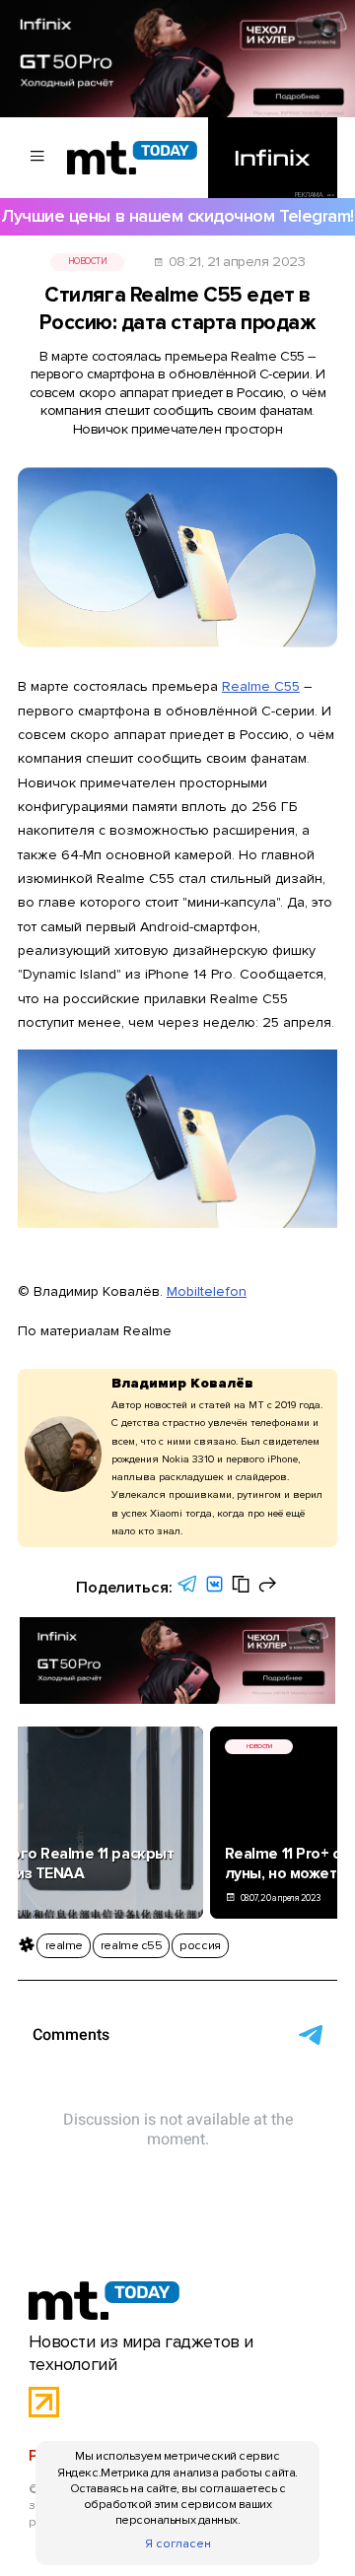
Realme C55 (261, 686)
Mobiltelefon (207, 1291)
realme (64, 1945)
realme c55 (131, 1945)
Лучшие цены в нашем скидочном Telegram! (177, 216)
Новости (88, 262)
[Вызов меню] (37, 158)
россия (200, 1945)
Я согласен (178, 2543)
